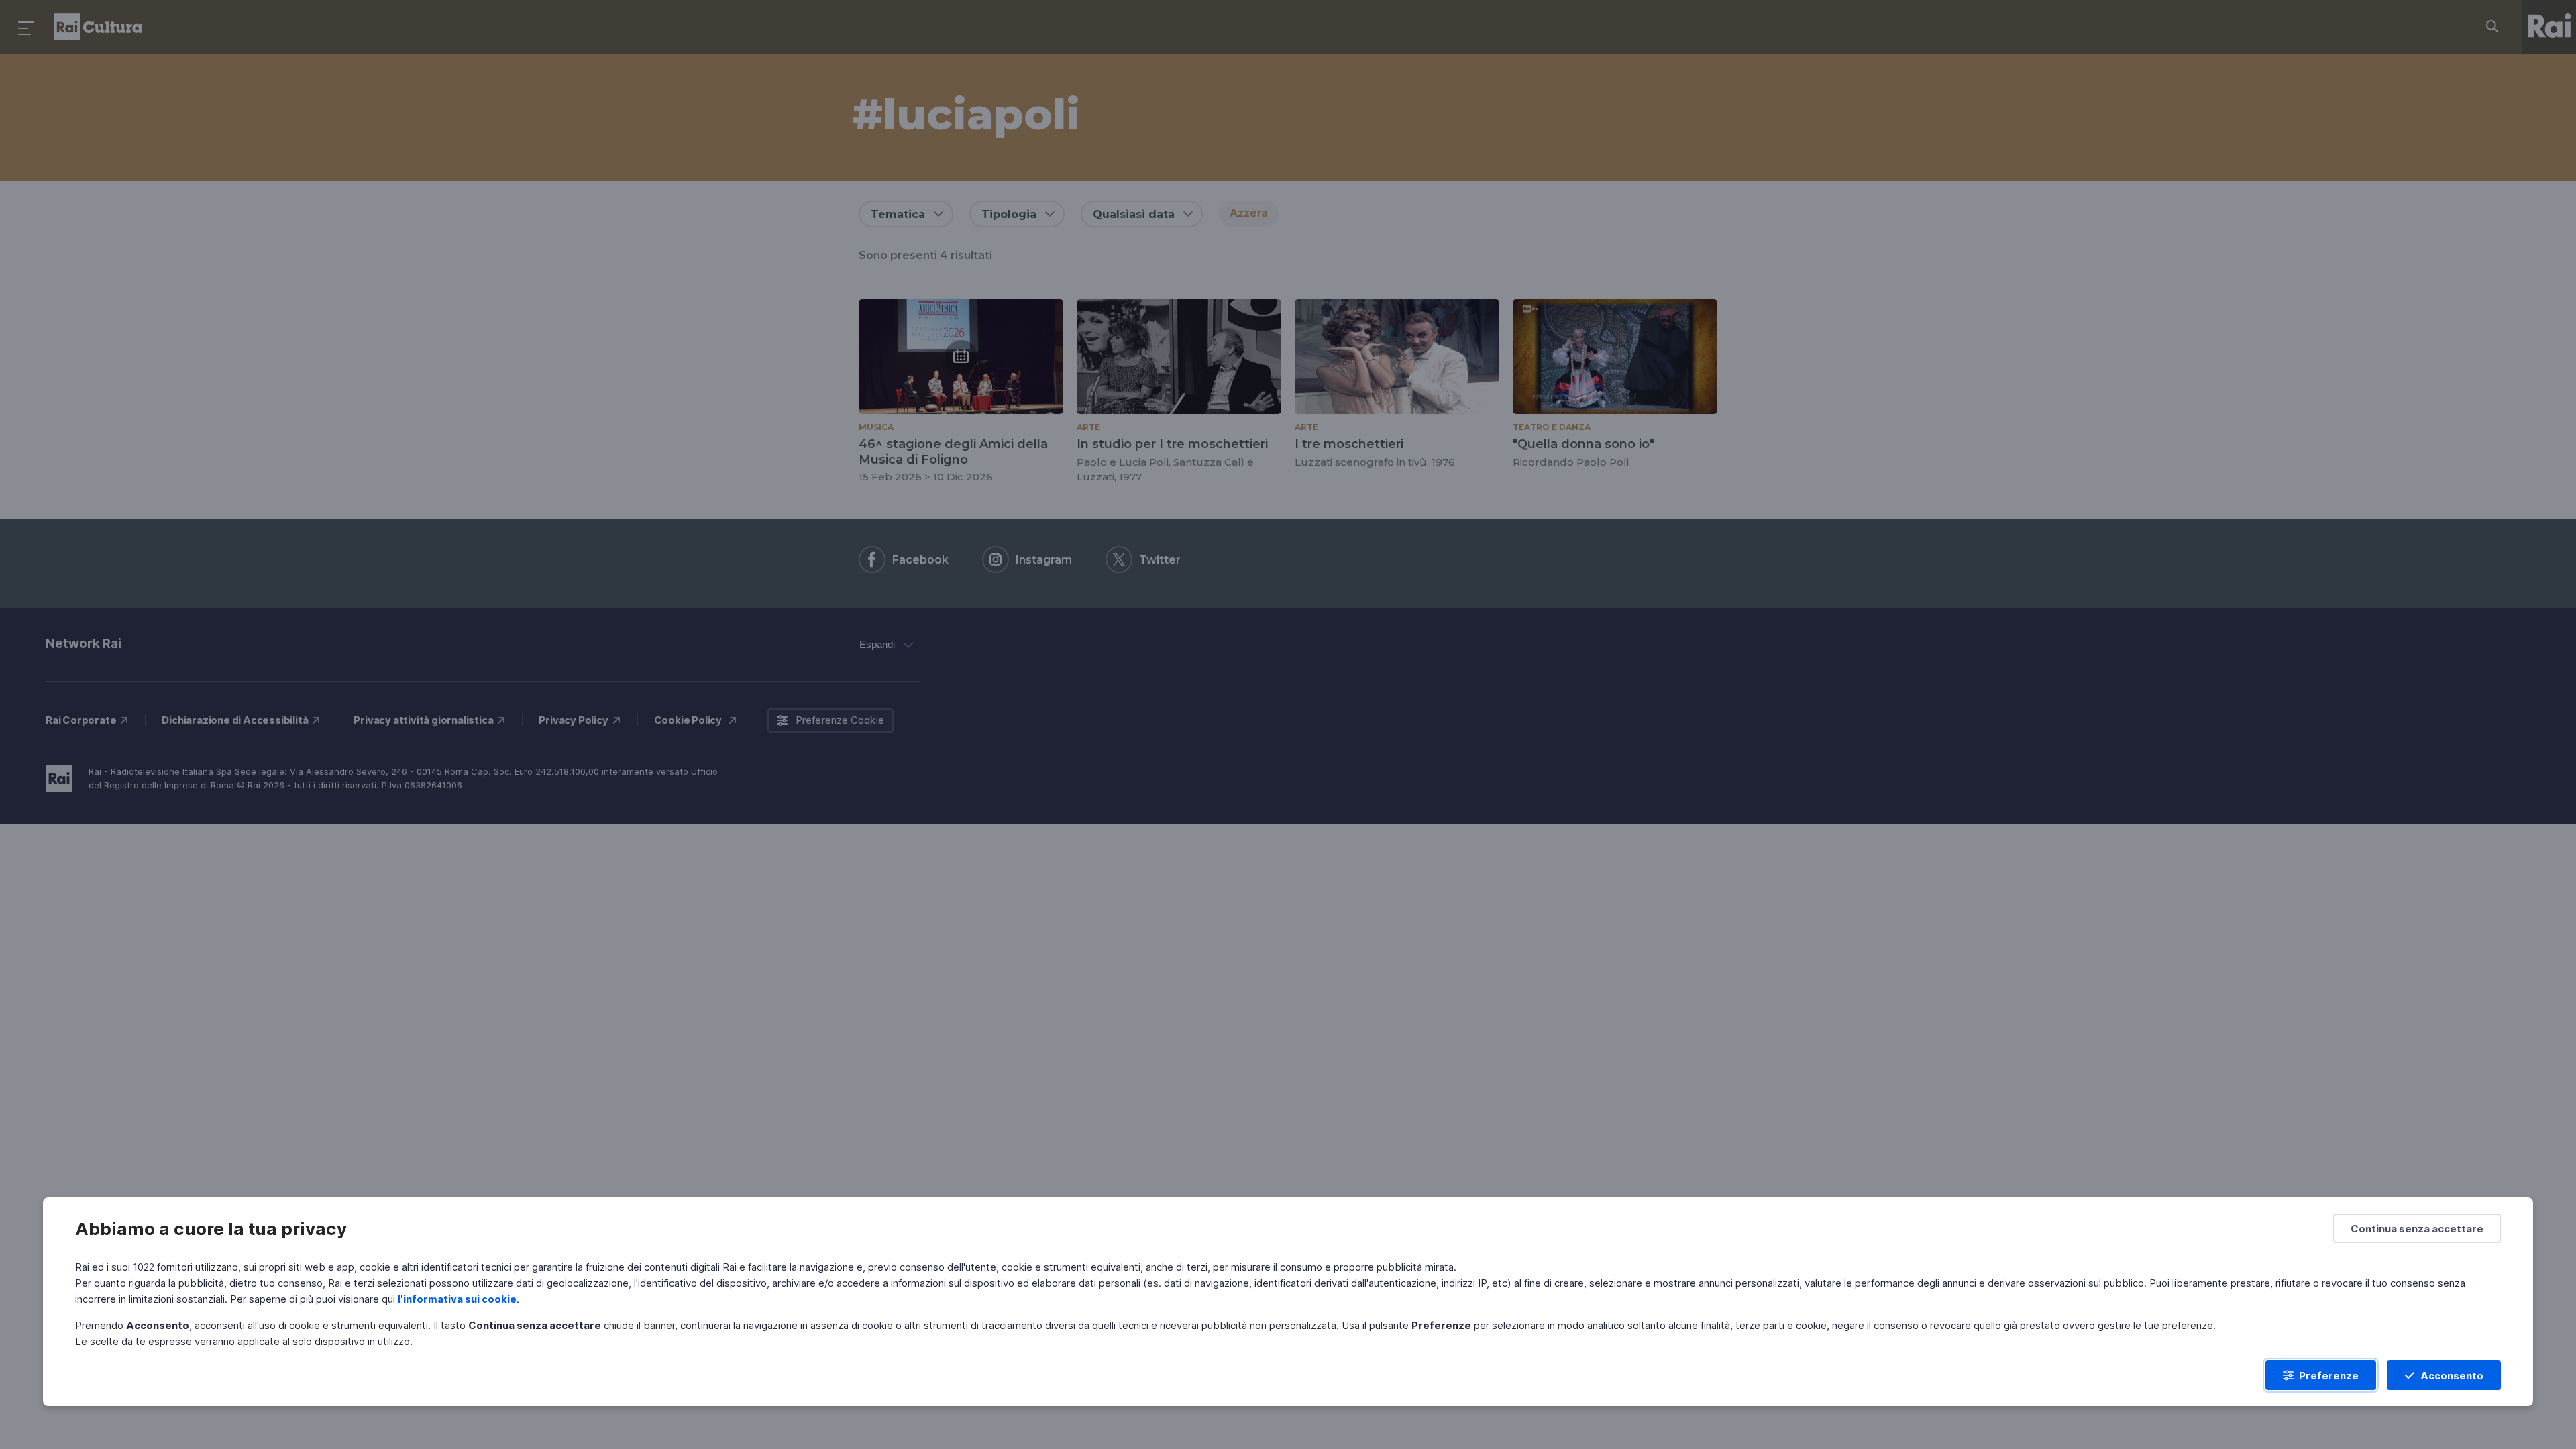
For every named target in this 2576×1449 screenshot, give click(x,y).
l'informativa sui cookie (457, 1299)
